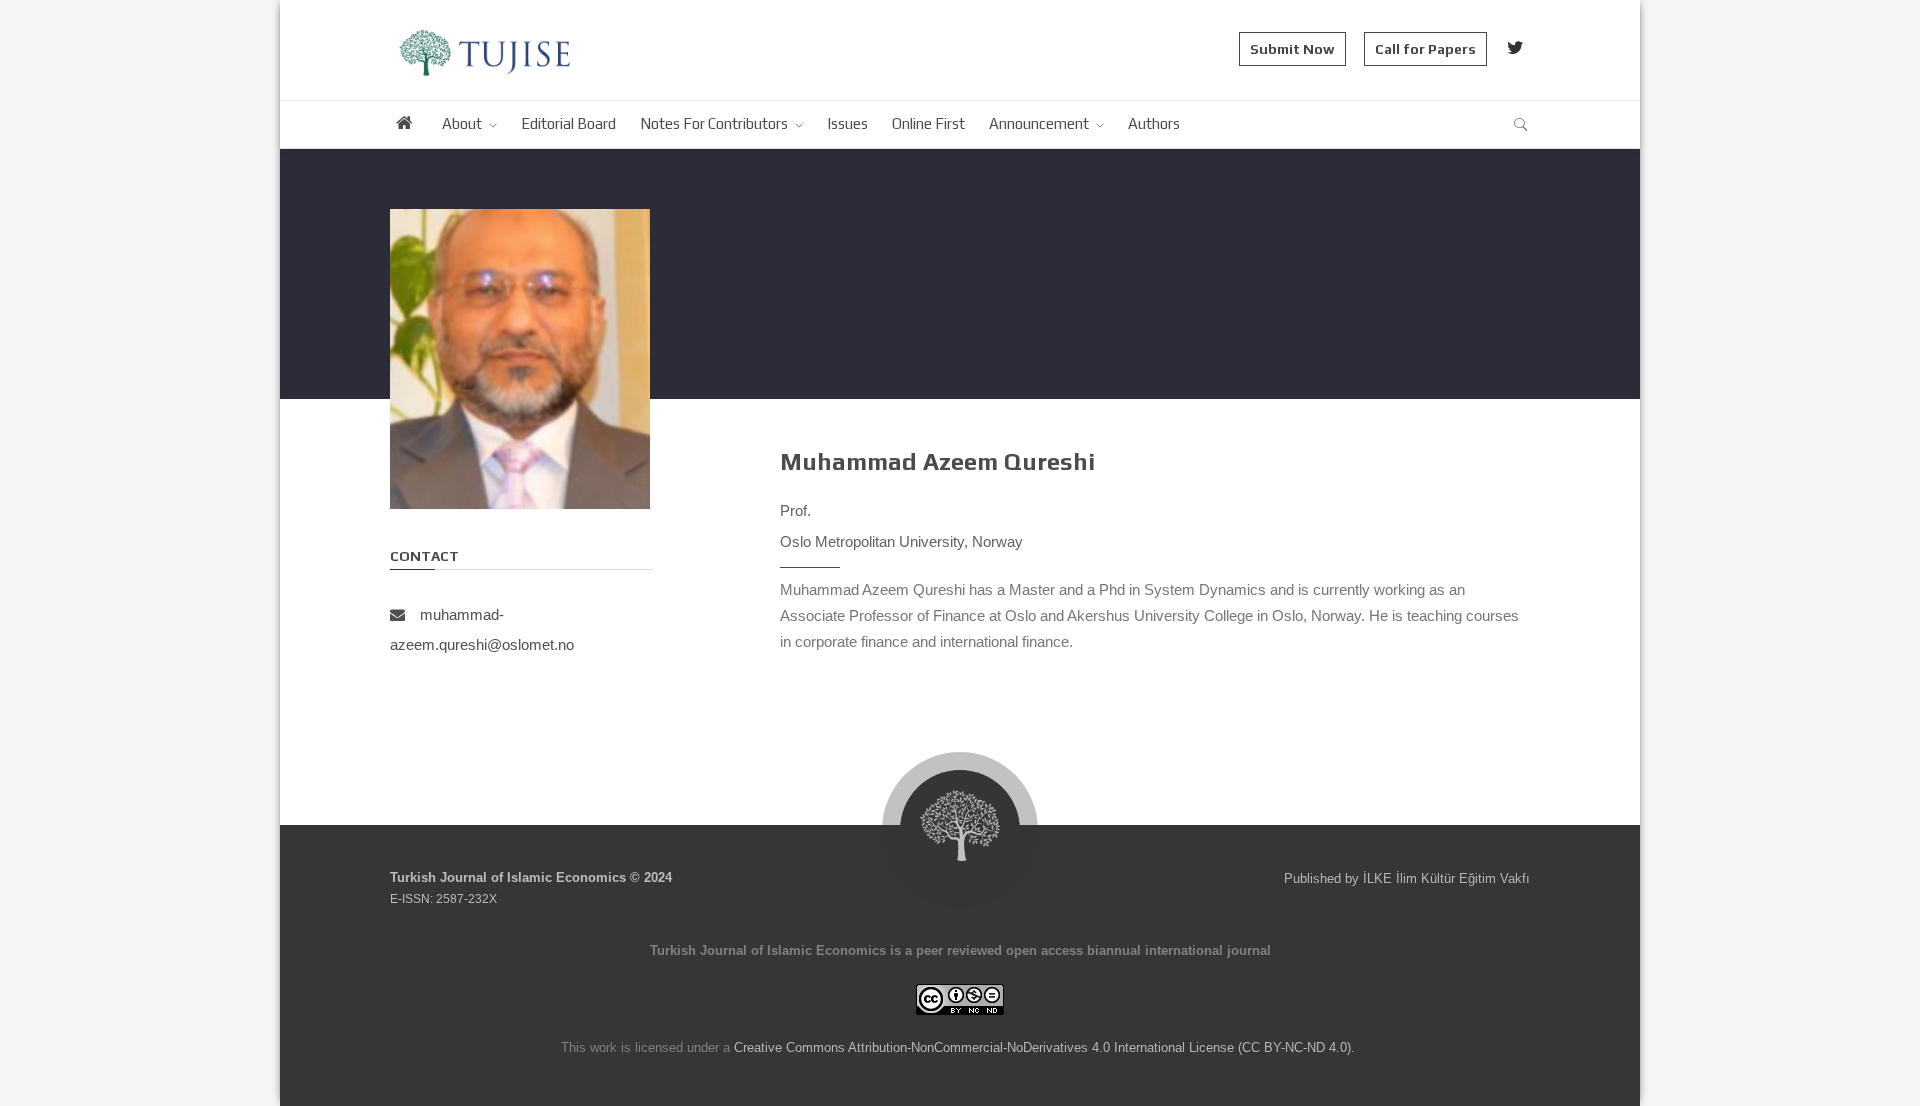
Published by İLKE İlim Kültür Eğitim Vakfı (1407, 878)
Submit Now (1292, 49)
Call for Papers (1425, 49)
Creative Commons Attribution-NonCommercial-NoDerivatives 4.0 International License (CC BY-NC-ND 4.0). (1044, 1047)
